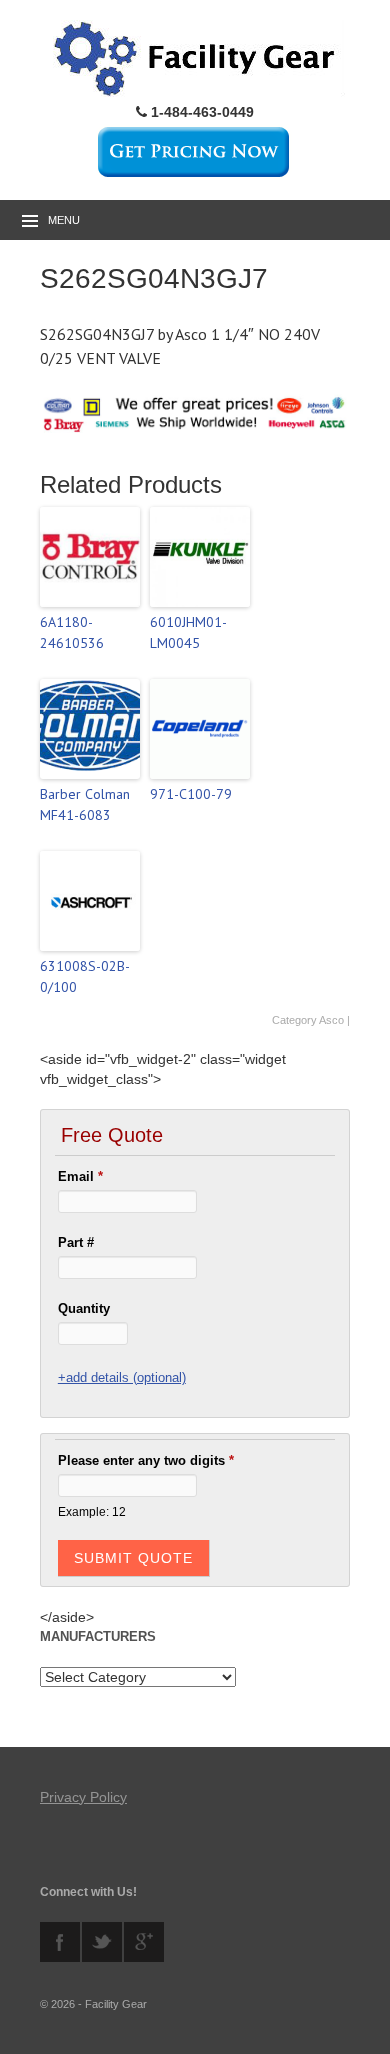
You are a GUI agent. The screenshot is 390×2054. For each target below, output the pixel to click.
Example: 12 (92, 1511)
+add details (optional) (122, 1377)
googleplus (144, 1942)
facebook (60, 1942)
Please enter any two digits (146, 1460)
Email (80, 1176)
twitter (102, 1942)
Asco (331, 1020)
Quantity (84, 1308)
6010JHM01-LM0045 (188, 632)
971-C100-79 (191, 794)
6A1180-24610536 (72, 632)
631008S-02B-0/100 (85, 976)
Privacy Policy (83, 1797)
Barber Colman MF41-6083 (85, 804)
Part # (76, 1242)
